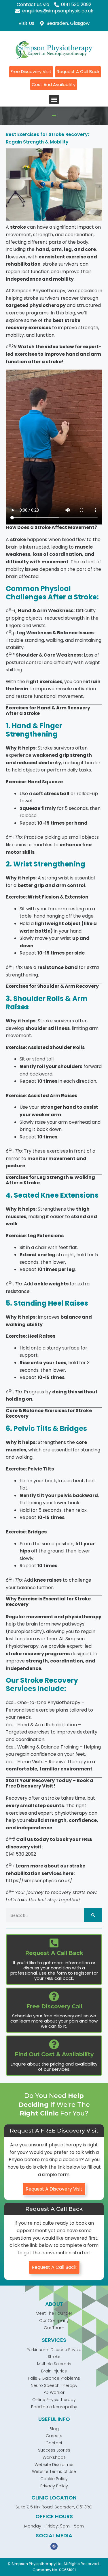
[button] (54, 99)
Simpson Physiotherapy (39, 291)
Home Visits (30, 1762)
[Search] (93, 1915)
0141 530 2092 (21, 1854)
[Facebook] (54, 2546)
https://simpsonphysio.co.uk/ (39, 1881)
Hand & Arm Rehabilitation (47, 1725)
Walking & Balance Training (48, 1747)
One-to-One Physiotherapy (49, 1702)
